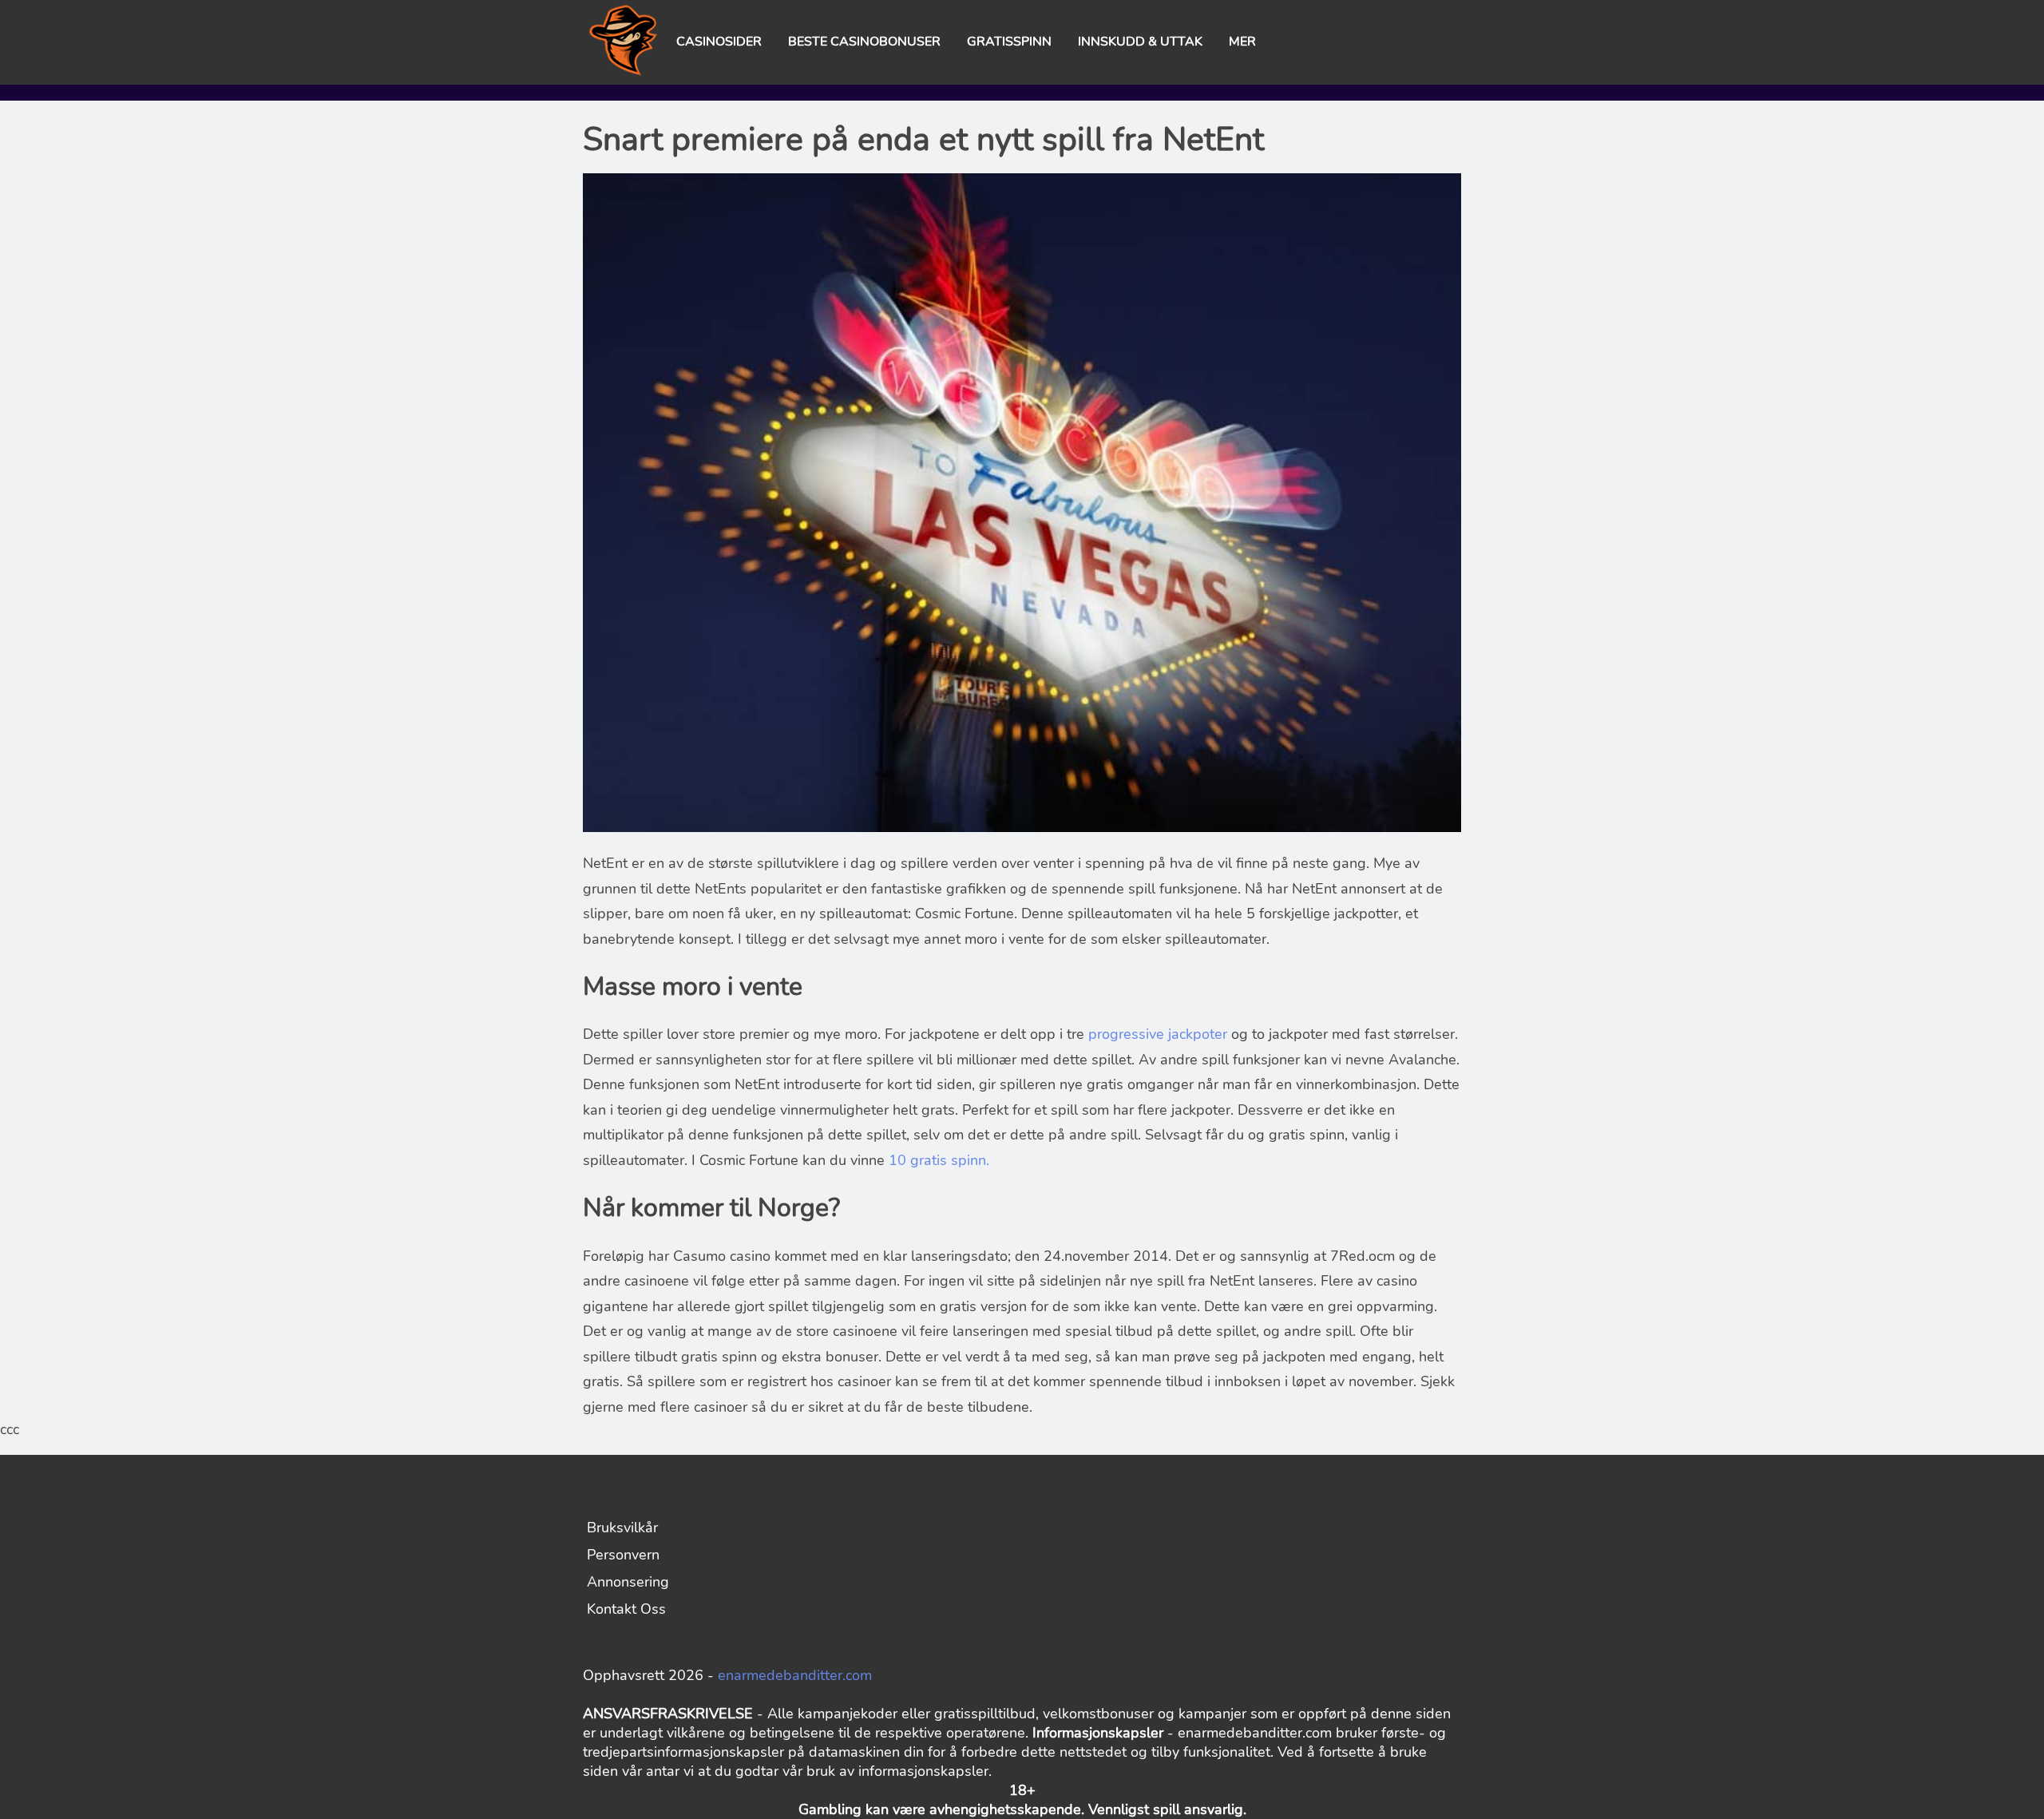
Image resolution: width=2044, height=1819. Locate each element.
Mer (1242, 42)
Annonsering (628, 1582)
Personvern (623, 1555)
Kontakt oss (626, 1609)
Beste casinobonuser (864, 42)
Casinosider (719, 42)
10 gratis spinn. (939, 1160)
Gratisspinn (1009, 42)
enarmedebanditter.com (795, 1675)
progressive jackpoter (1160, 1034)
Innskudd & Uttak (1140, 42)
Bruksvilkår (622, 1528)
